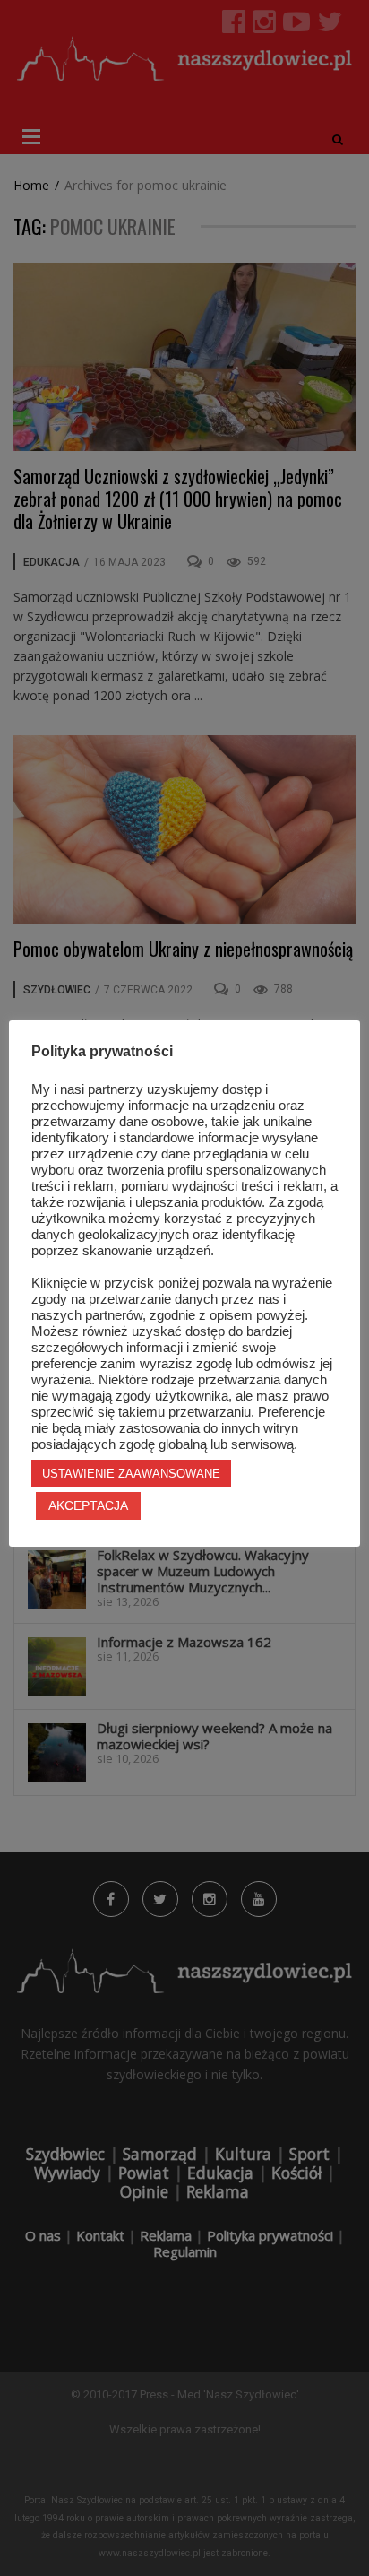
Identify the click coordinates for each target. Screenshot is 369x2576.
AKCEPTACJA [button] (88, 1505)
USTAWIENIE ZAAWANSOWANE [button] (131, 1474)
